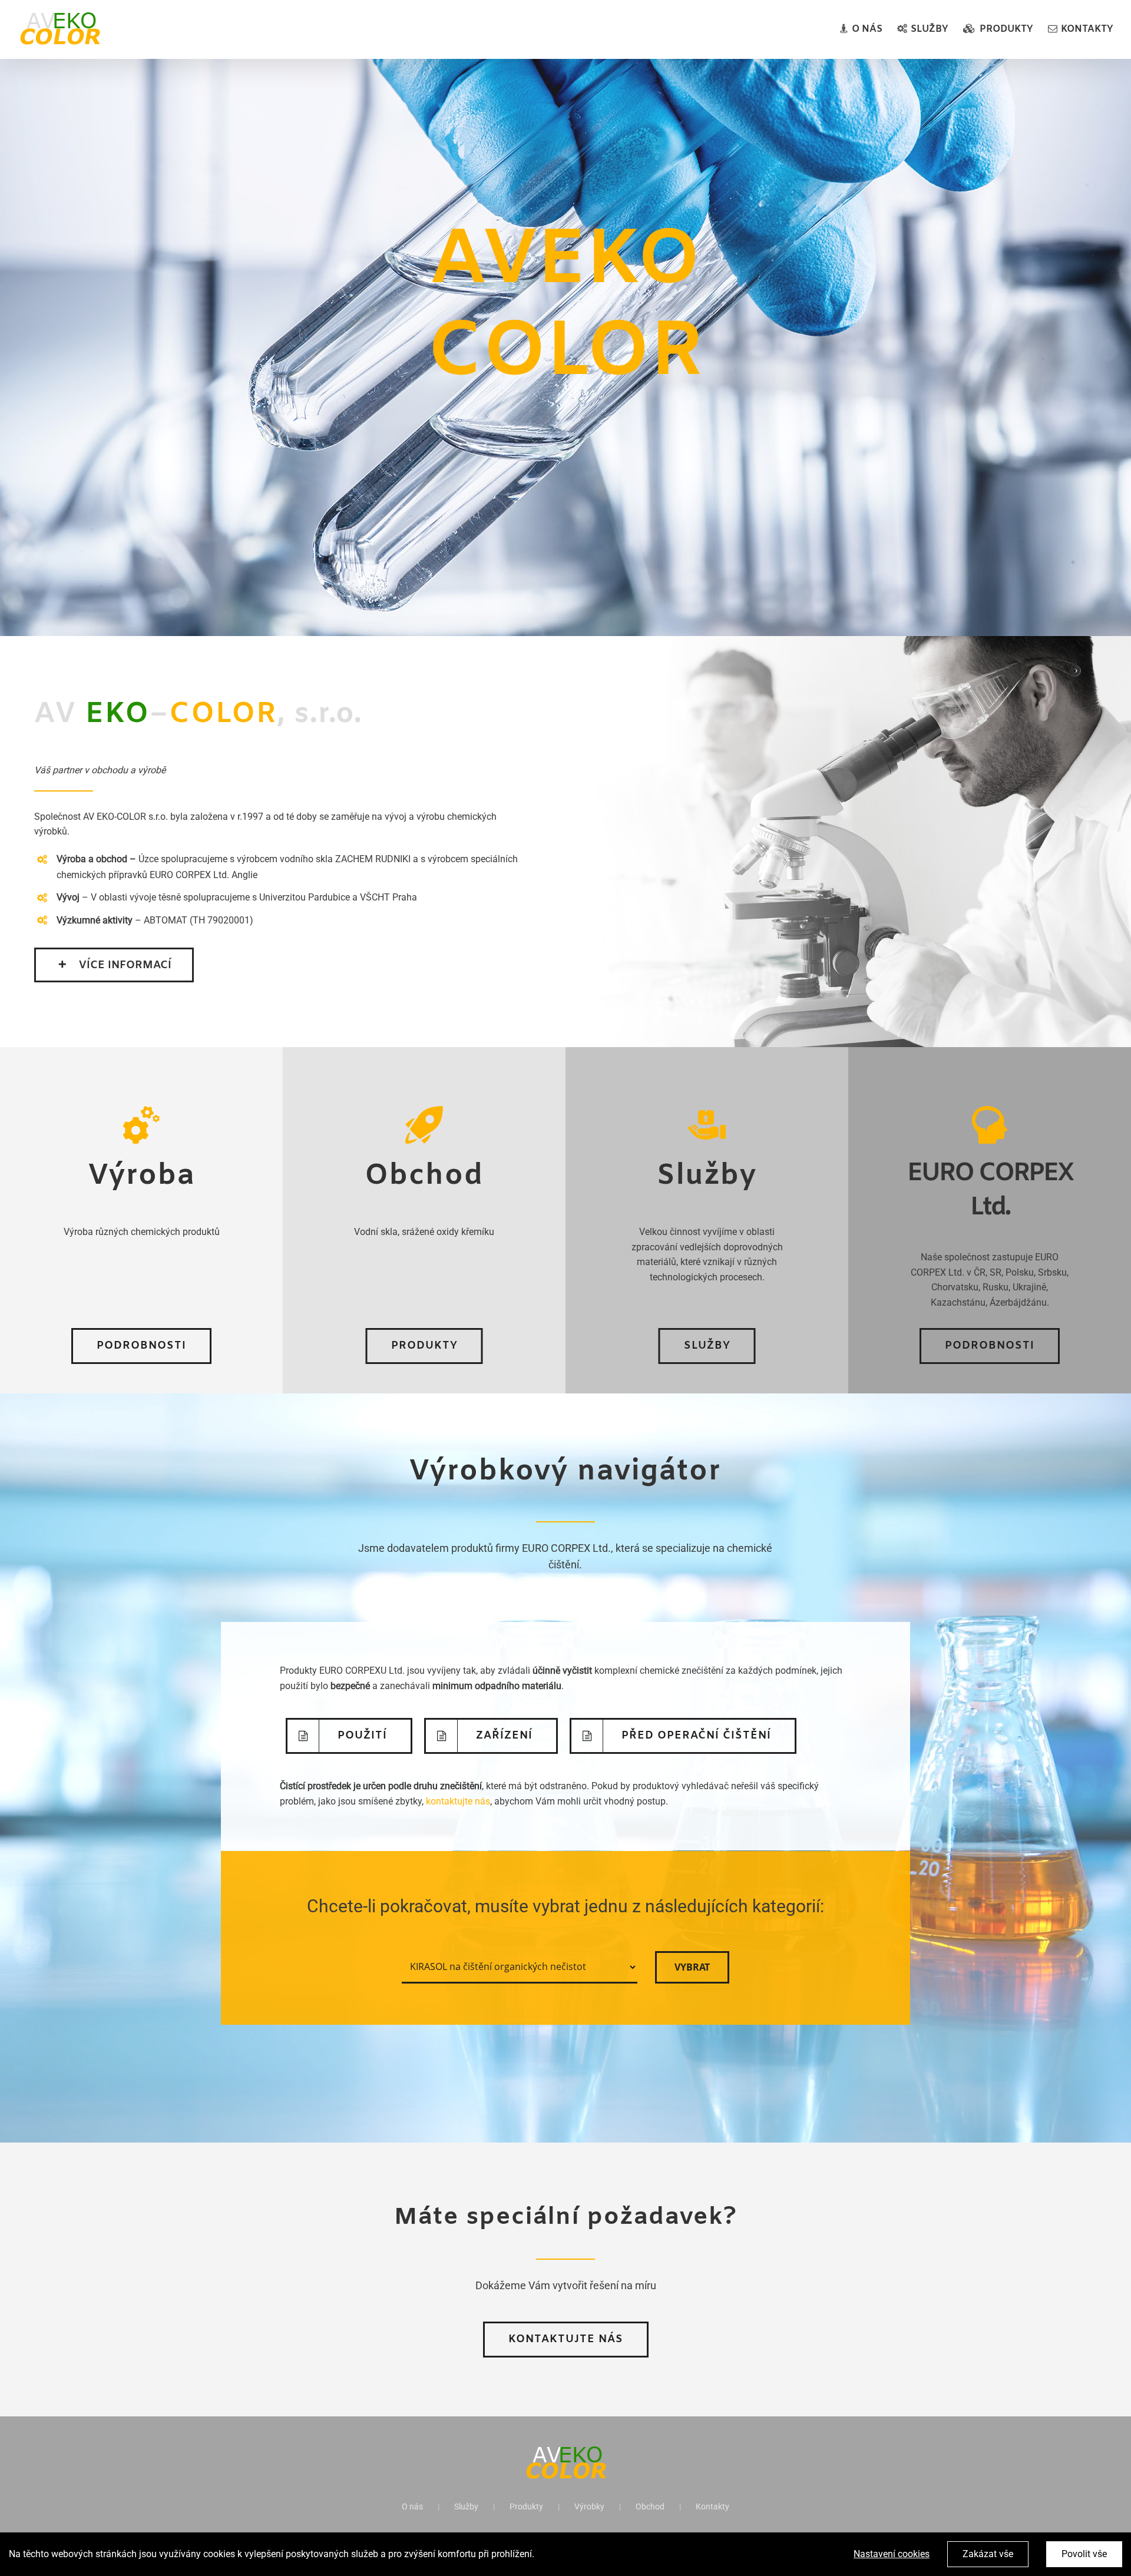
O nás (412, 2507)
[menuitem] (869, 29)
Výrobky (589, 2507)
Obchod (650, 2507)
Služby (466, 2507)
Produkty (526, 2507)
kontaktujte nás (458, 1801)
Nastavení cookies (892, 2554)
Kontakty (712, 2507)
